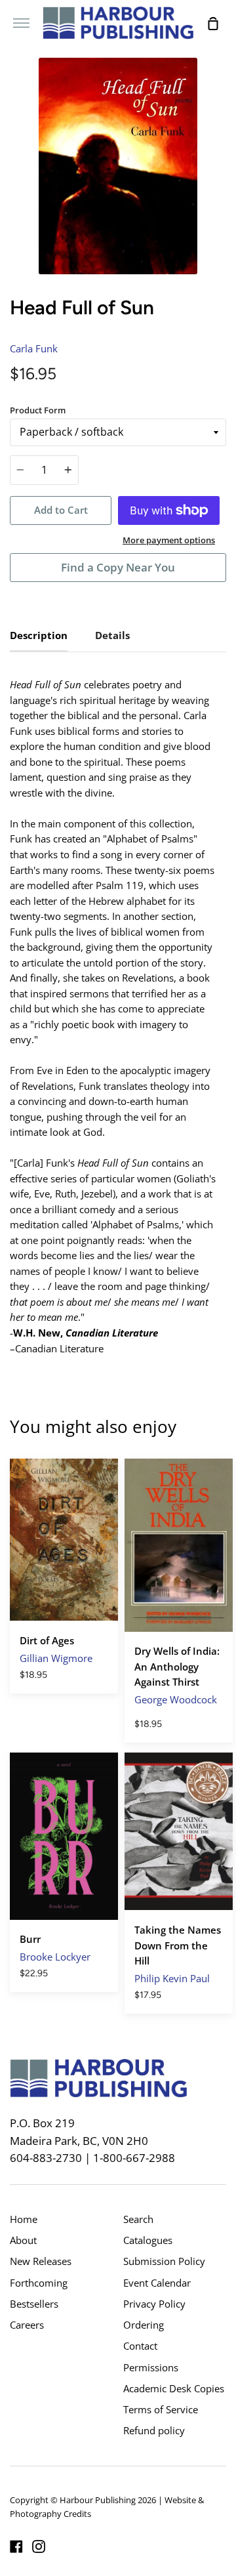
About (23, 2240)
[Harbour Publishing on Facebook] (16, 2546)
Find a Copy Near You (118, 567)
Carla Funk (34, 348)
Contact (140, 2346)
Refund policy (154, 2430)
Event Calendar (157, 2283)
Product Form (38, 410)
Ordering (144, 2325)
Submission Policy (164, 2261)
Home (24, 2219)
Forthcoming (39, 2283)
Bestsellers (34, 2304)
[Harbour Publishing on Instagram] (39, 2546)
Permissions (151, 2367)
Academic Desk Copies (174, 2388)
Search (138, 2219)
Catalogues (148, 2240)
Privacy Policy (154, 2304)
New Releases (41, 2261)
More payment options (169, 540)
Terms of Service (161, 2409)
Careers (27, 2325)
